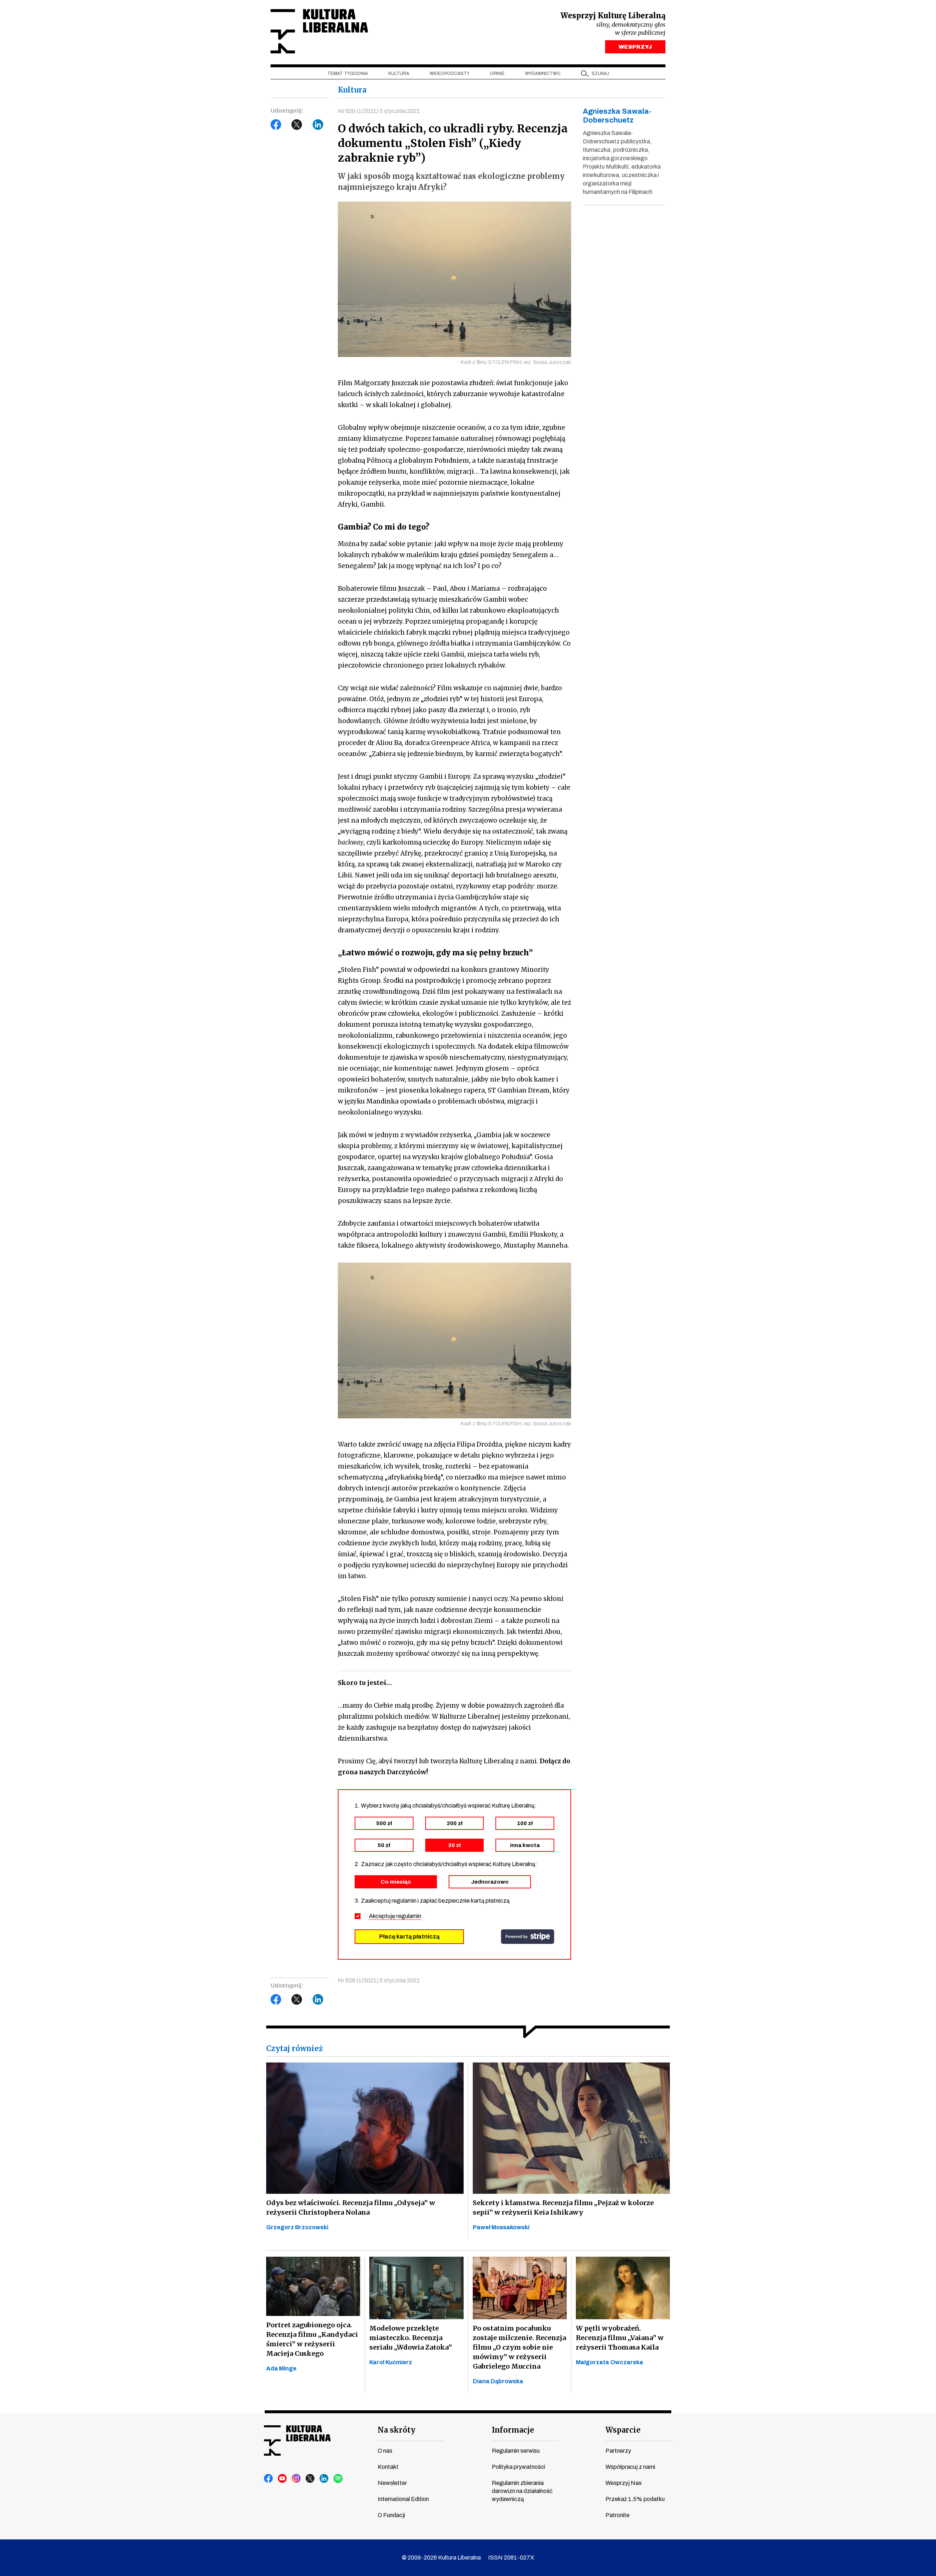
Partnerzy (618, 2451)
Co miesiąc (396, 1882)
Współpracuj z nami (630, 2467)
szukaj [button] (600, 74)
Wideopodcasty (450, 74)
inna (525, 1845)
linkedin (324, 2479)
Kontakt (388, 2467)
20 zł (454, 1845)
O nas (385, 2451)
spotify (338, 2479)
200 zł (455, 1823)
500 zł (384, 1823)
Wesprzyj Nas (624, 2483)
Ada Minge (281, 2368)
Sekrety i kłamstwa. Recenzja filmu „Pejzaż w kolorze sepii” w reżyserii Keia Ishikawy (563, 2208)
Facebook (276, 125)
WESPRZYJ (635, 47)
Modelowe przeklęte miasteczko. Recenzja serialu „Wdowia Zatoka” (411, 2338)
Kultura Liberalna (319, 31)
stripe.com (528, 1937)
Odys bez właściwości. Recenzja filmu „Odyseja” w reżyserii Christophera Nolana (351, 2208)
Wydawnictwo (543, 74)
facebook (269, 2479)
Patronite (618, 2515)
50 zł (384, 1845)
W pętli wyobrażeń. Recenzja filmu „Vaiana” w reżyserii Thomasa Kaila (620, 2338)
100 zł (525, 1823)
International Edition (403, 2499)
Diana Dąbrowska (498, 2381)
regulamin (409, 1916)
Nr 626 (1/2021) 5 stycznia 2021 (379, 111)
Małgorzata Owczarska (609, 2362)
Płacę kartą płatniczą (409, 1936)
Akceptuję (395, 1916)
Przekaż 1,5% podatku (635, 2499)
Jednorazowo (490, 1882)
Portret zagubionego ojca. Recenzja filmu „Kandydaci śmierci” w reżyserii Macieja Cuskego (312, 2339)
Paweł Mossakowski (501, 2227)
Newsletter (392, 2483)
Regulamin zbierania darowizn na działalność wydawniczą (522, 2491)
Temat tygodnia (348, 74)
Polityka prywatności (518, 2467)
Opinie (497, 74)
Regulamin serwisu (516, 2451)
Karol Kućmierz (391, 2362)
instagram (297, 2479)
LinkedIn (318, 125)
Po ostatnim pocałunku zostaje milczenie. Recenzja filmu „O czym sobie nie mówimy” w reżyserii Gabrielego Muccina (519, 2347)
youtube (283, 2479)
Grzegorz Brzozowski (297, 2227)
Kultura (399, 74)
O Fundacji (391, 2515)
